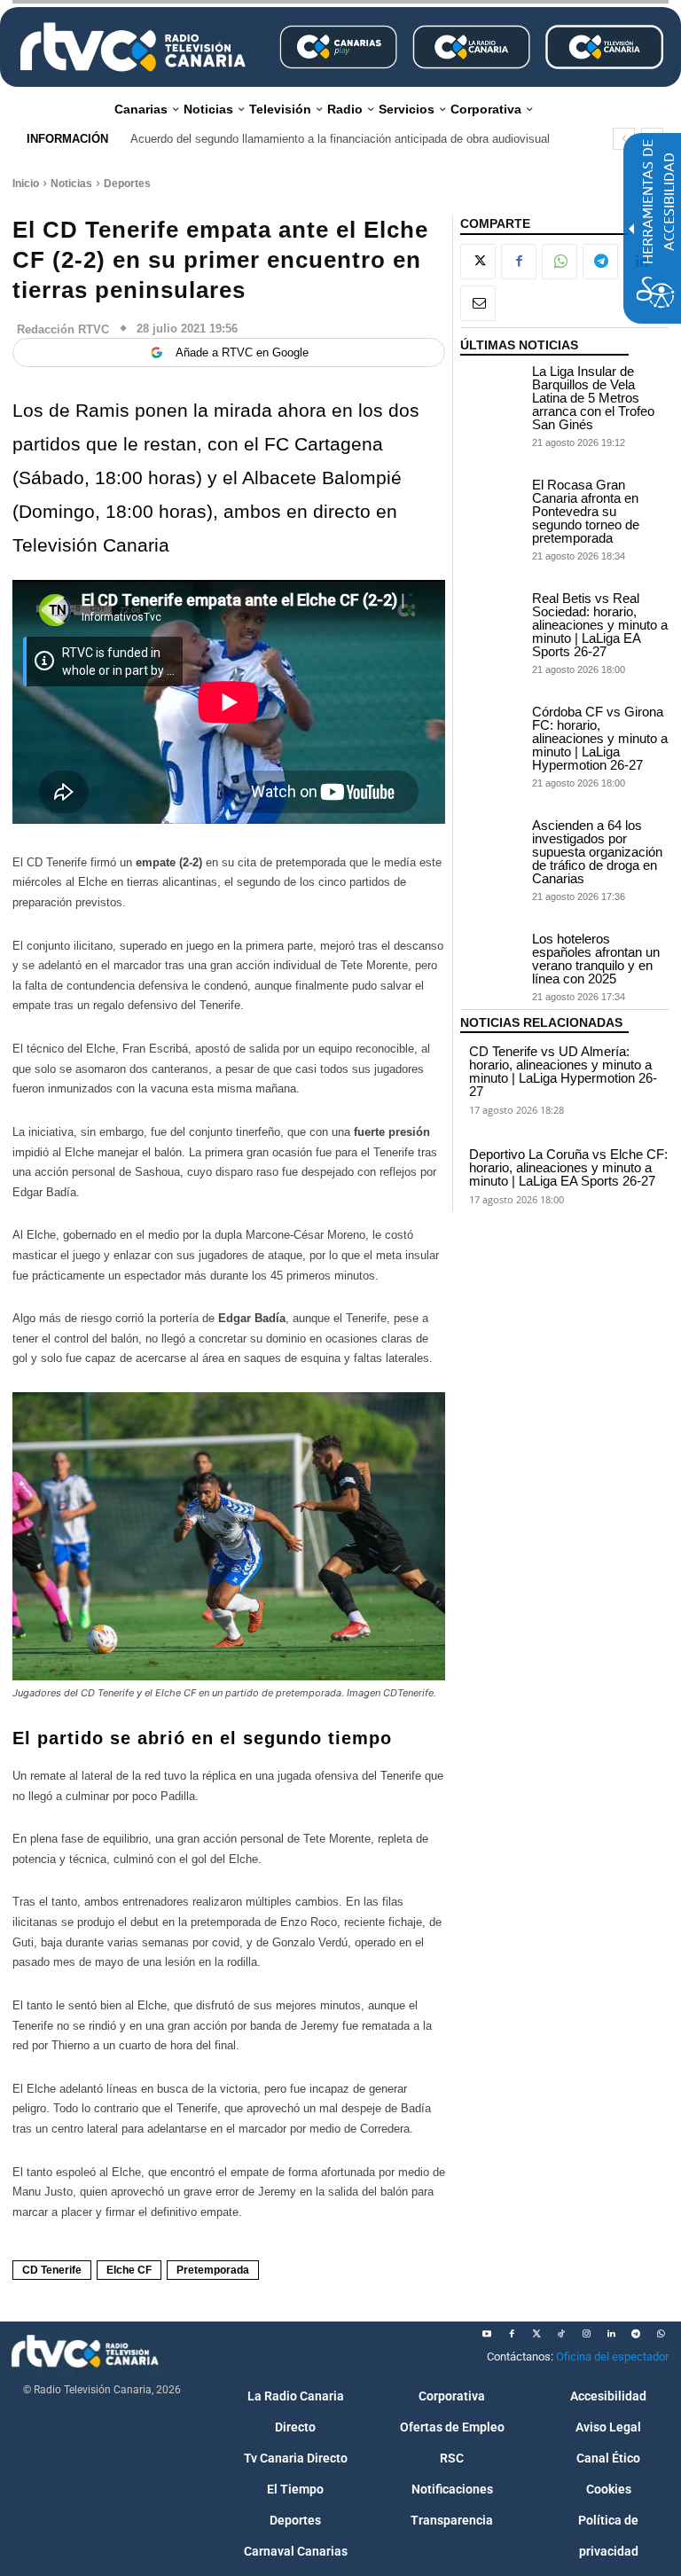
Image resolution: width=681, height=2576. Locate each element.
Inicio (26, 184)
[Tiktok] (561, 2334)
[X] (478, 262)
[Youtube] (487, 2334)
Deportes (127, 184)
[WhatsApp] (560, 262)
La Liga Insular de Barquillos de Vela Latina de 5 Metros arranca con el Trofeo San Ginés (593, 398)
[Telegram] (600, 262)
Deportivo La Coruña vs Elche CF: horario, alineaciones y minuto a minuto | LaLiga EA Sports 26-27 (568, 1167)
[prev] (624, 139)
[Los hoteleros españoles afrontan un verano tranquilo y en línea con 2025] (492, 954)
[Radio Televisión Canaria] (133, 47)
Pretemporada (213, 2270)
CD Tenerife (52, 2270)
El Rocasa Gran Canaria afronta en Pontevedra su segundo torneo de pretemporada (586, 511)
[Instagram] (586, 2334)
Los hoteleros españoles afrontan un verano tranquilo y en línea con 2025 (596, 959)
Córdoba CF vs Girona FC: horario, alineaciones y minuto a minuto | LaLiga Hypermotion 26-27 (600, 738)
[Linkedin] (611, 2334)
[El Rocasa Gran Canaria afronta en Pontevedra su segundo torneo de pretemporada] (492, 500)
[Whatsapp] (661, 2334)
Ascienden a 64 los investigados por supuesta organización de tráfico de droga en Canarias (597, 852)
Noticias (71, 184)
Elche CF (129, 2270)
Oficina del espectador (612, 2357)
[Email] (478, 303)
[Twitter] (536, 2334)
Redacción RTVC (63, 329)
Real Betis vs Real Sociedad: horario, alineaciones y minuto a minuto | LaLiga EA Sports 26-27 (600, 625)
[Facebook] (519, 262)
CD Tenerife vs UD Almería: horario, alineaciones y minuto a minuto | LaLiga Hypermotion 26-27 (563, 1071)
